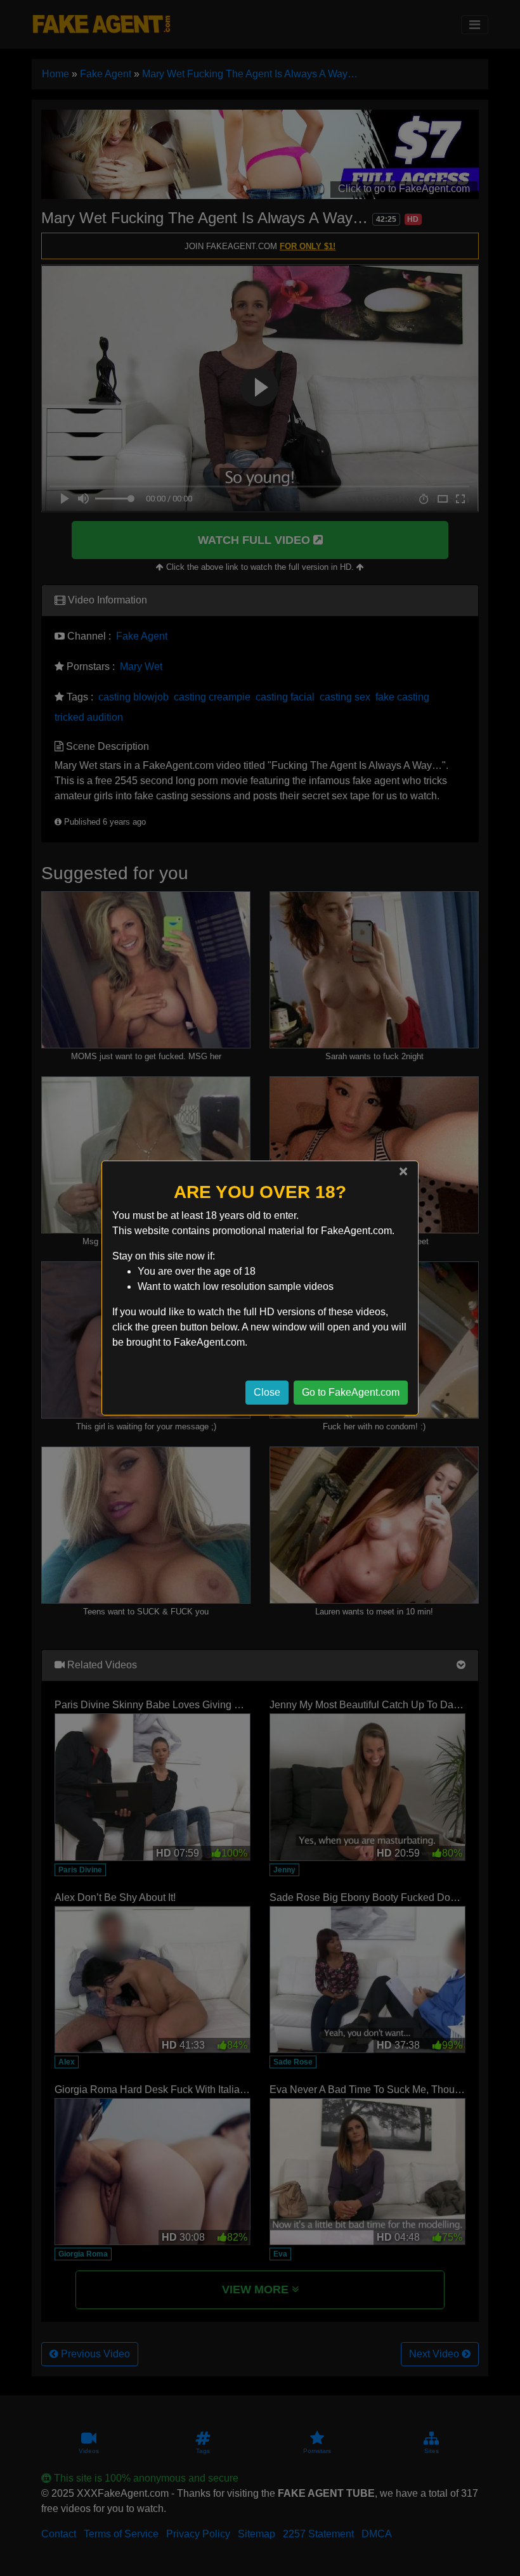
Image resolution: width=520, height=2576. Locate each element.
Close (267, 1392)
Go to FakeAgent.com (351, 1392)
